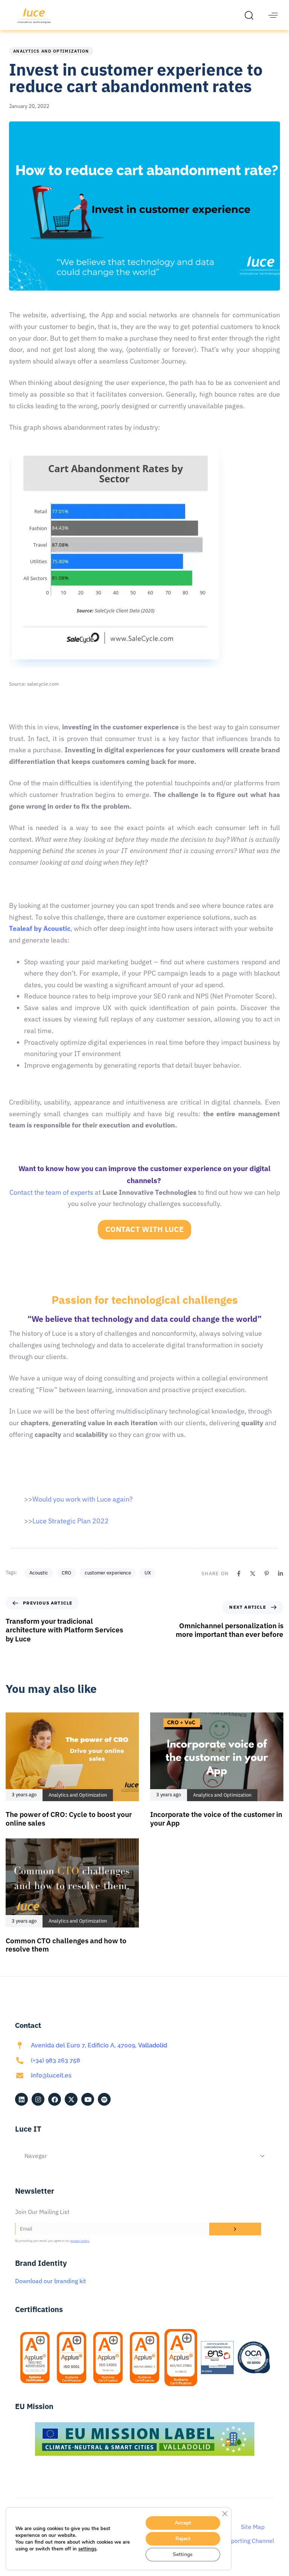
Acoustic (39, 1573)
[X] (253, 1574)
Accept (183, 2523)
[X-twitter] (71, 2099)
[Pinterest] (267, 1574)
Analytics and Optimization (51, 51)
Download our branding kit (51, 2281)
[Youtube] (88, 2099)
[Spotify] (104, 2099)
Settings (183, 2554)
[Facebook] (239, 1574)
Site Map (253, 2527)
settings (87, 2549)
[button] (251, 15)
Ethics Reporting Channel (240, 2541)
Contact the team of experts (51, 1192)
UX (148, 1573)
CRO (66, 1573)
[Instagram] (38, 2099)
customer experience (108, 1573)
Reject (183, 2539)
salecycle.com (43, 684)
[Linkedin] (281, 1574)
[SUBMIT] (235, 2229)
